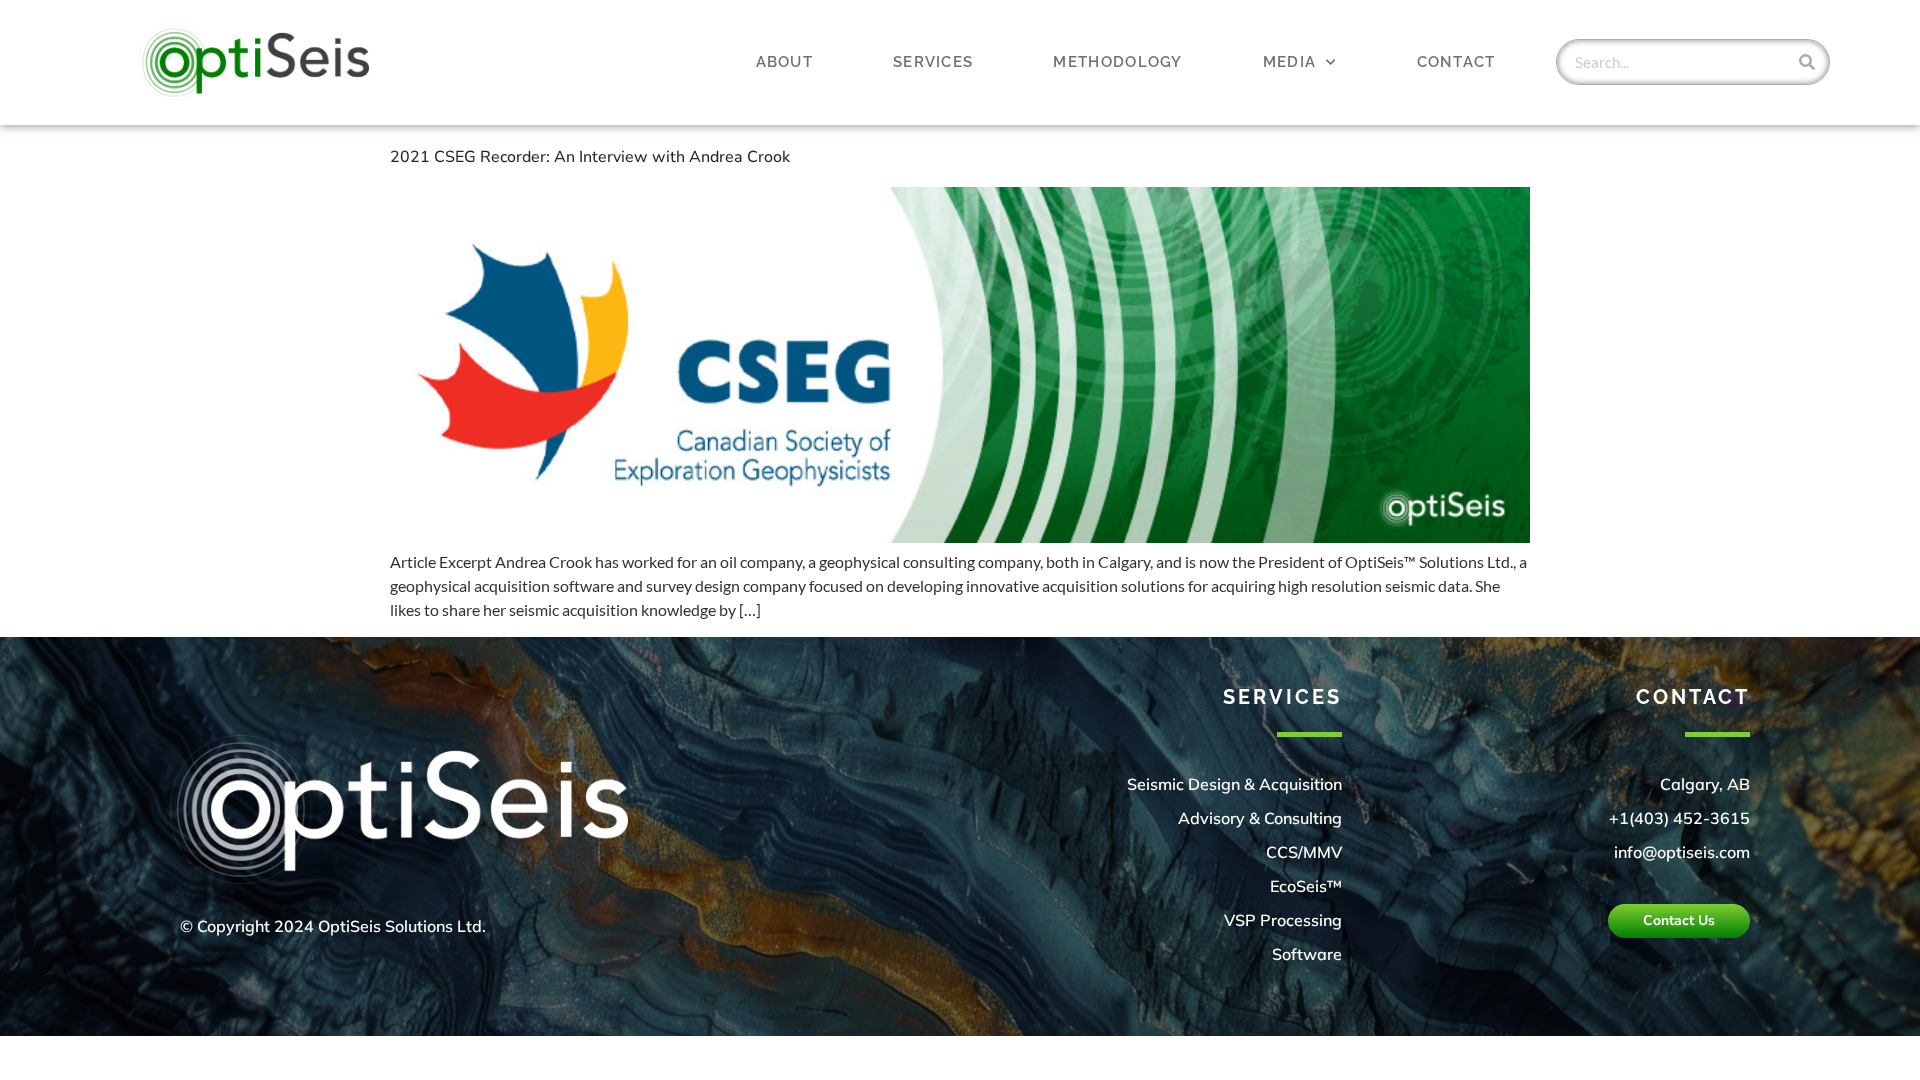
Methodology (1117, 62)
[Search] (1807, 62)
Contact (1456, 62)
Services (933, 62)
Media (1290, 62)
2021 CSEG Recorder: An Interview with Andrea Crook (590, 157)
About (785, 62)
